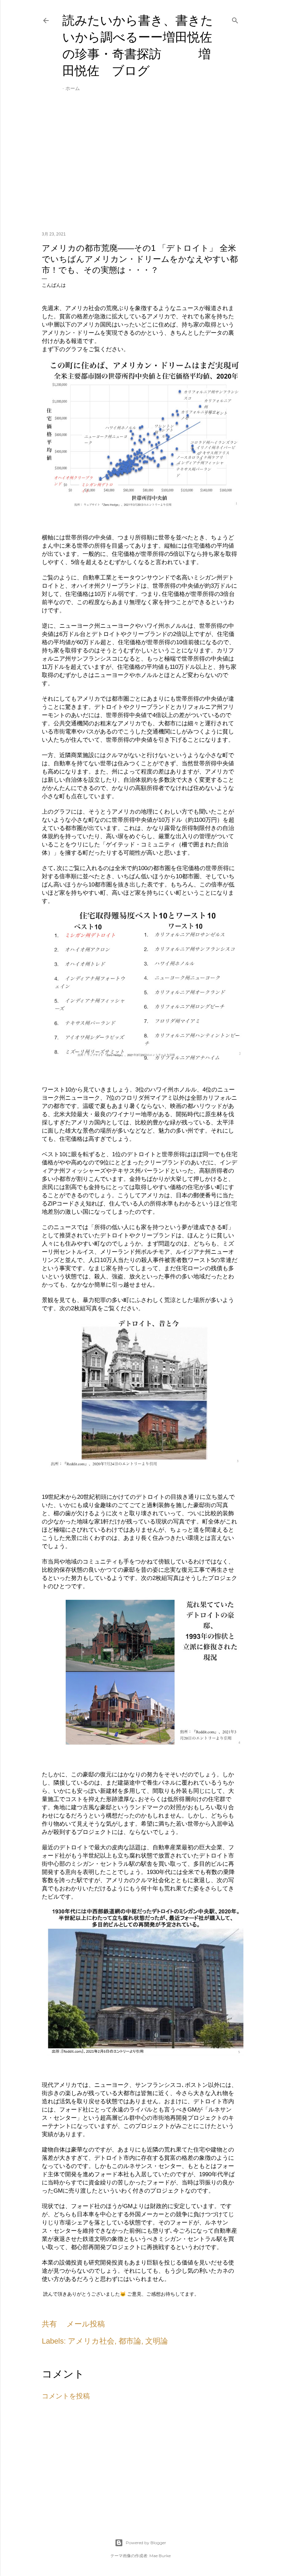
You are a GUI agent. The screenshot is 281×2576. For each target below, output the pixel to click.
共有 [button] (49, 2324)
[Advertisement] (140, 166)
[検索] (235, 19)
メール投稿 (86, 2324)
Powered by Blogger (146, 2543)
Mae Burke (160, 2556)
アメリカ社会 (91, 2341)
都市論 (130, 2341)
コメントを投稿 (66, 2396)
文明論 (157, 2341)
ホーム (73, 88)
